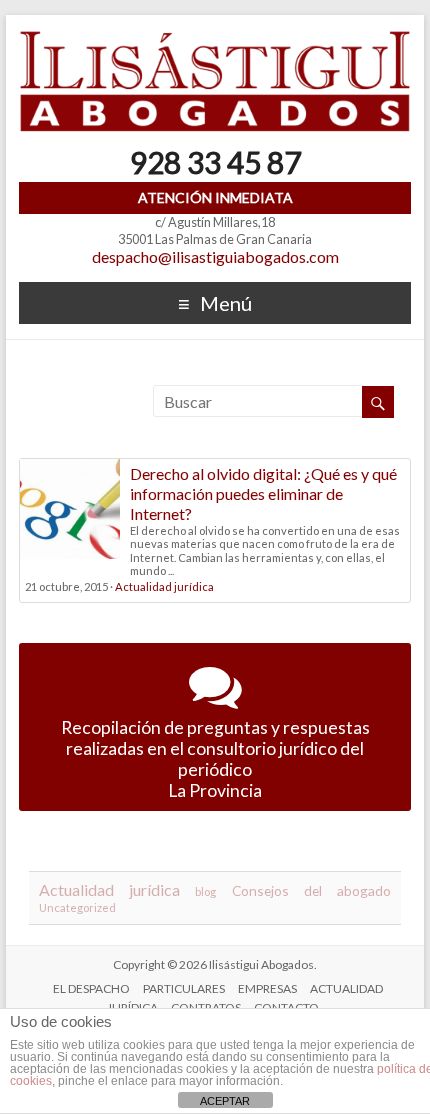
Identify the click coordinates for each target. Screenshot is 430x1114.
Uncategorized (77, 907)
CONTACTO (286, 1007)
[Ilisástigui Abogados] (215, 39)
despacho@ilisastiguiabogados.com (215, 256)
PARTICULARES (184, 988)
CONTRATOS (206, 1007)
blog (205, 891)
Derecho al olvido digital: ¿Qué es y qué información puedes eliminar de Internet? (263, 493)
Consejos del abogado (311, 890)
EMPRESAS (267, 988)
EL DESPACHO (91, 988)
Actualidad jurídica (164, 586)
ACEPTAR (225, 1101)
